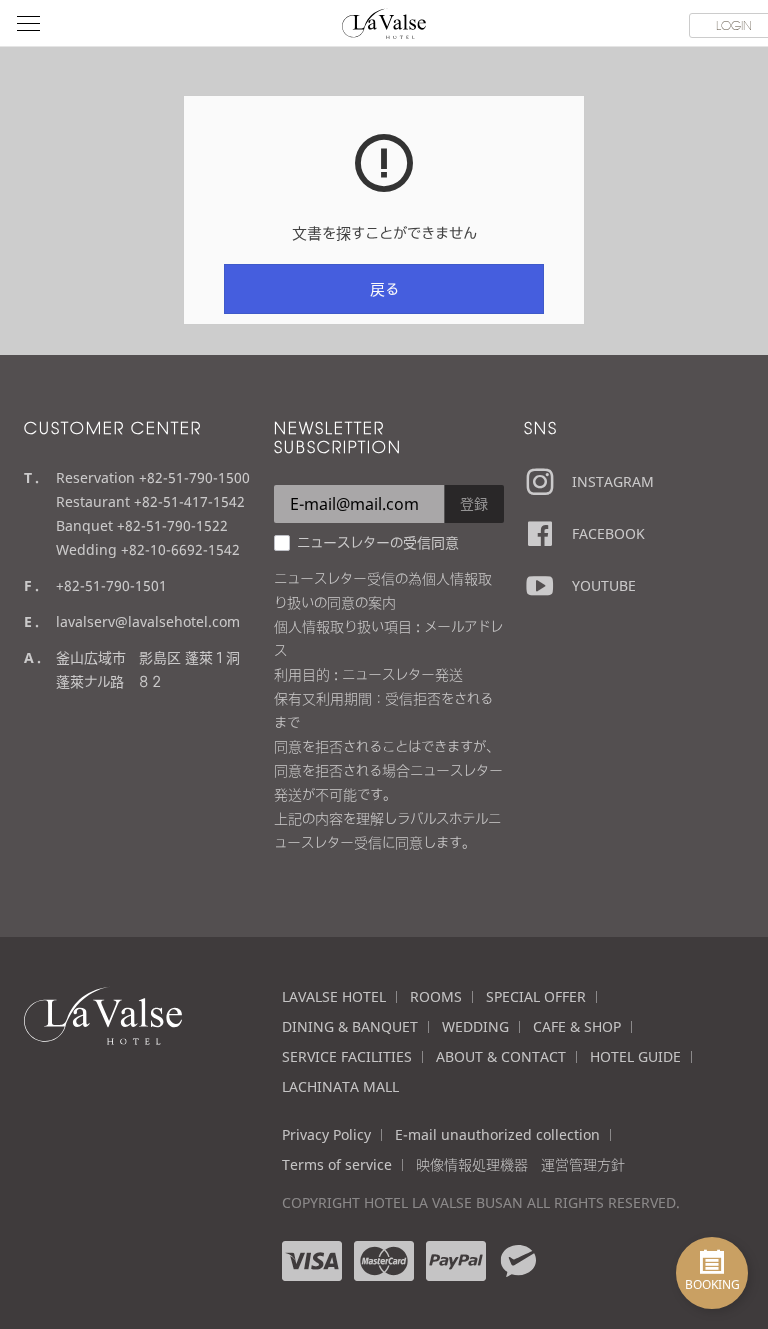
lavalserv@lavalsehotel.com (148, 621)
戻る (384, 289)
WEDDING (475, 1026)
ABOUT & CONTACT (501, 1056)
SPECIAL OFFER (536, 996)
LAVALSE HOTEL (334, 996)
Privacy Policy (326, 1134)
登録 (474, 503)
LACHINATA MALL (340, 1086)
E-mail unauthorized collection (497, 1134)
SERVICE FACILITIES (347, 1056)
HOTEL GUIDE (635, 1056)
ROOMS (436, 996)
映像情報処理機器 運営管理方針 (520, 1164)
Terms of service (337, 1164)
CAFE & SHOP (577, 1026)
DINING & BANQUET (350, 1026)
